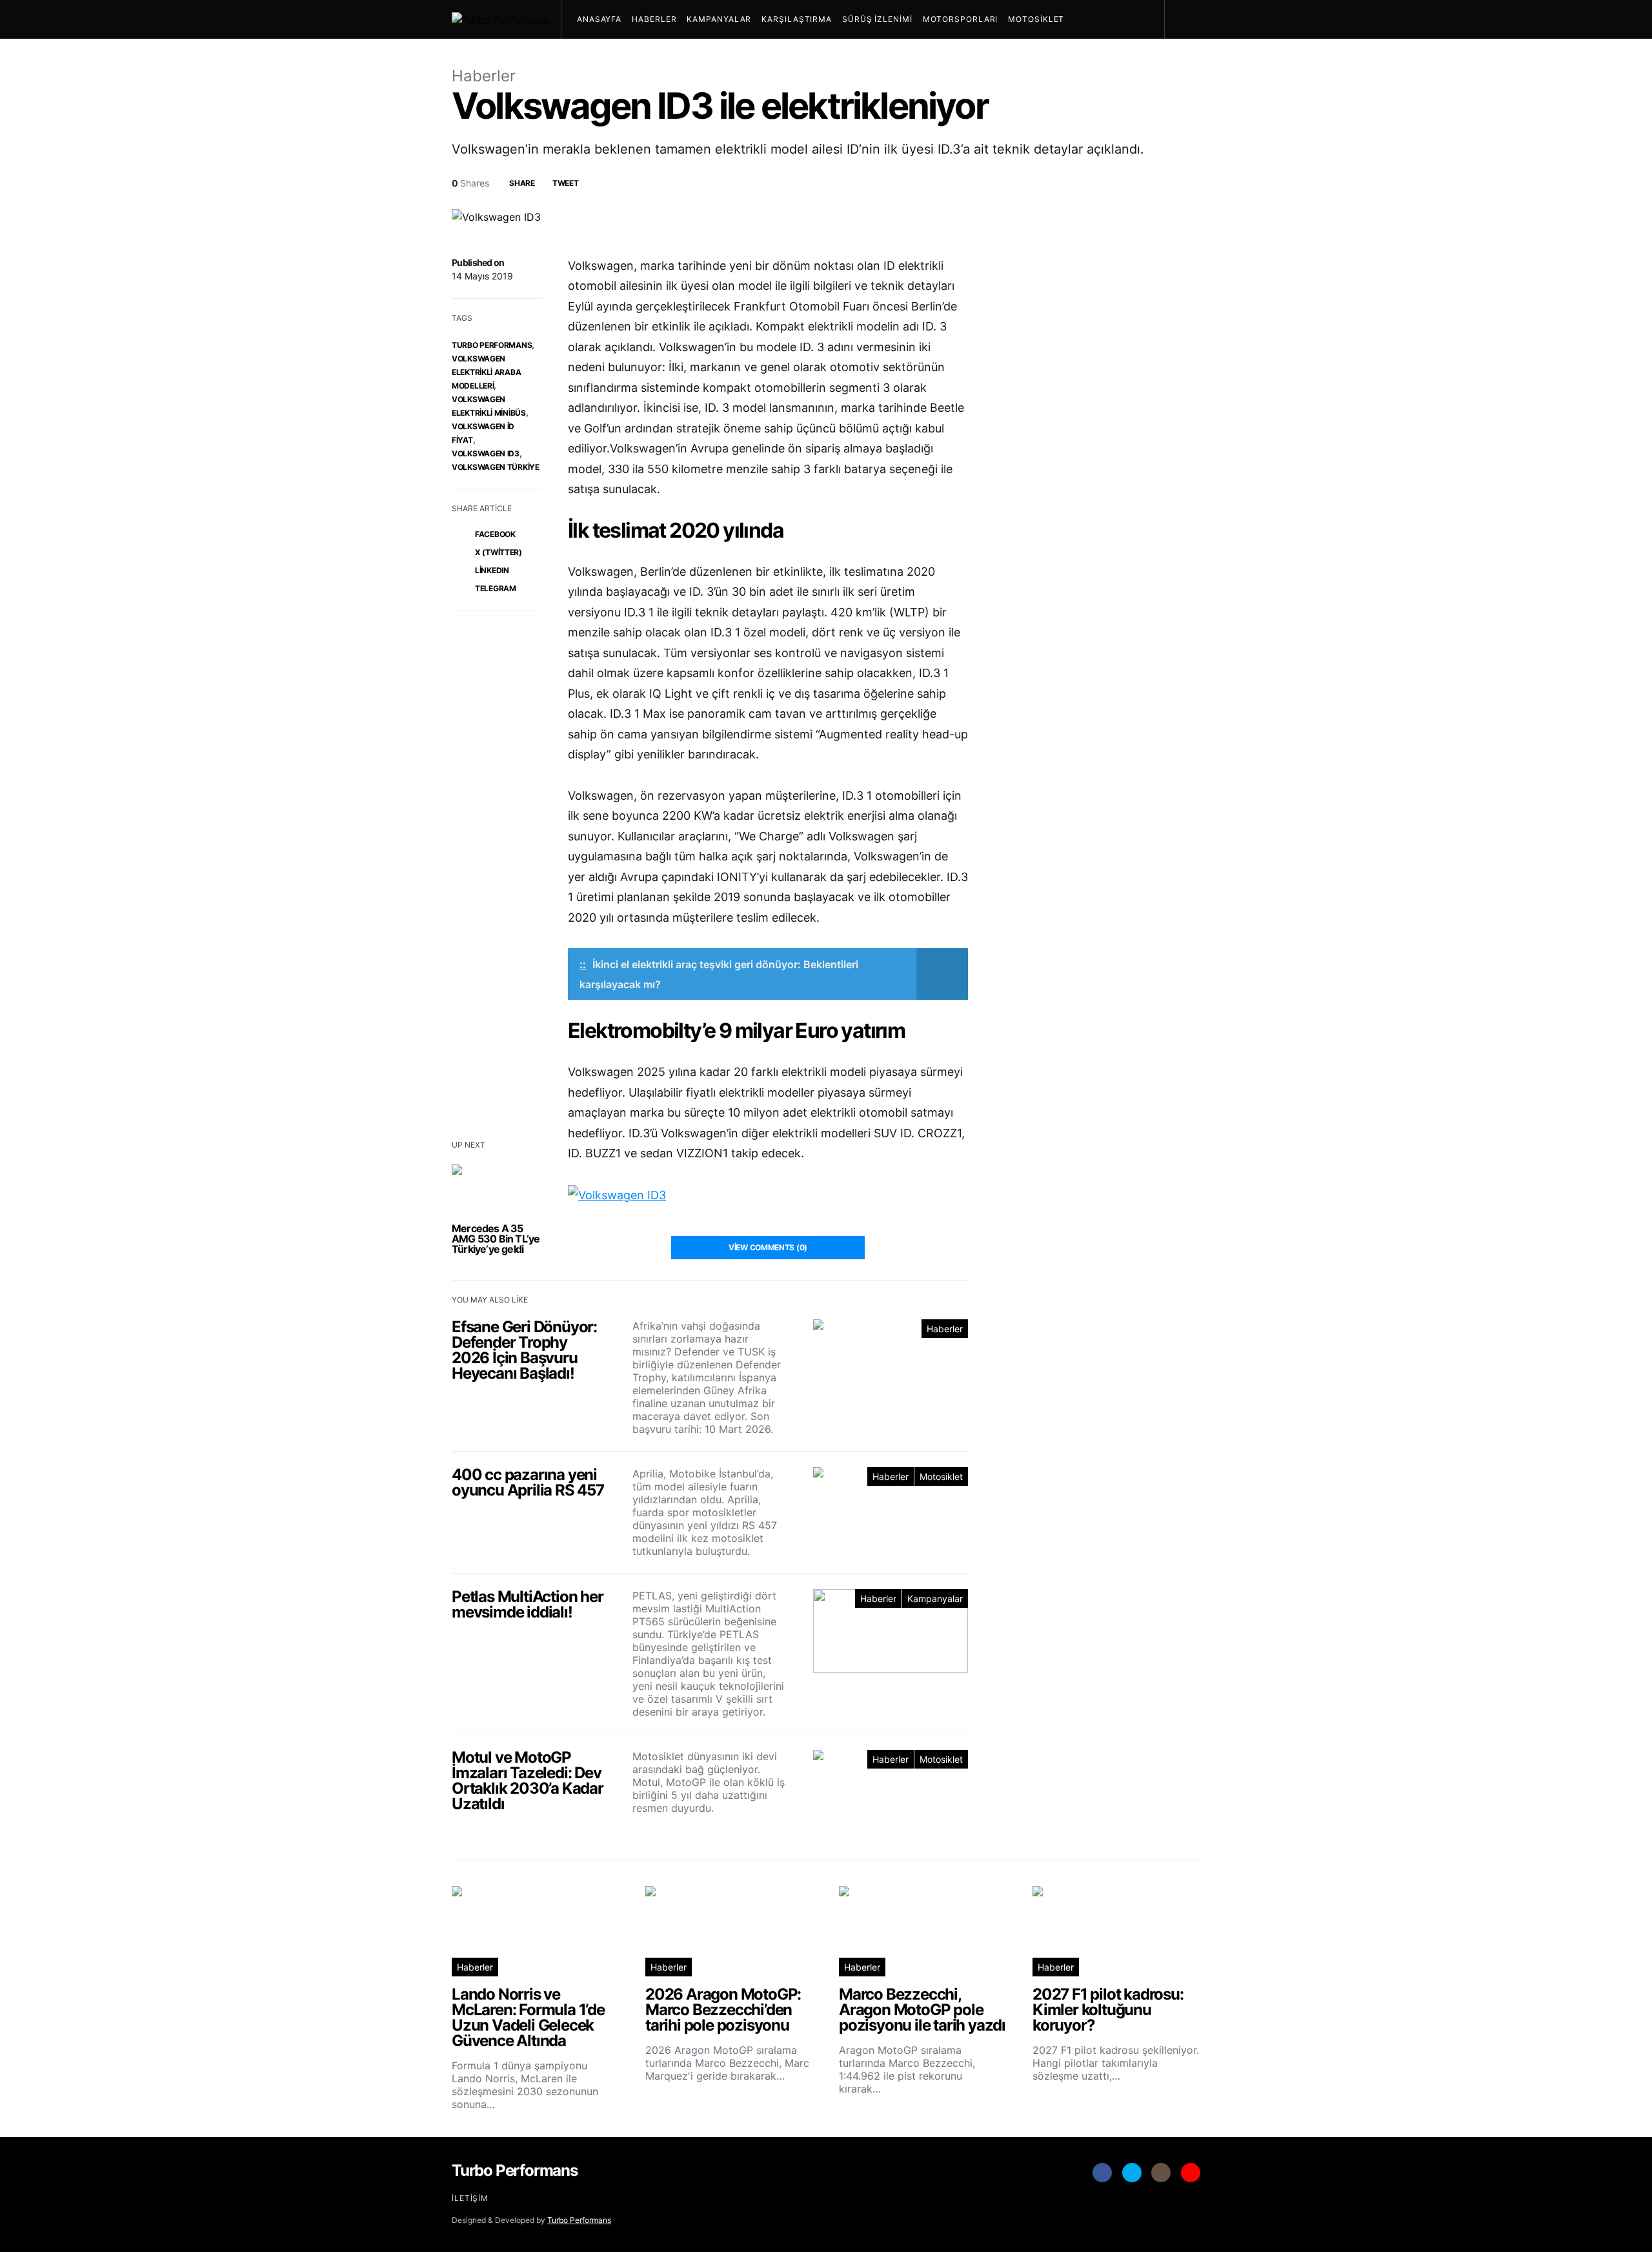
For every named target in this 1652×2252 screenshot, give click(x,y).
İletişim (470, 2198)
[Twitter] (1132, 2173)
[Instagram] (1161, 2173)
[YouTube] (1191, 2173)
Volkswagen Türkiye (496, 467)
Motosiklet (1036, 19)
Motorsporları (961, 19)
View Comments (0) (768, 1247)
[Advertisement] (1103, 1640)
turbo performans (492, 345)
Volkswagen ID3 (486, 453)
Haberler (654, 19)
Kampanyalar (719, 19)
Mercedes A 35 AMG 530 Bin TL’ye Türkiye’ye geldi (496, 1239)
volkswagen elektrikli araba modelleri (486, 372)
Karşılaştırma (797, 19)
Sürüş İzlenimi (877, 19)
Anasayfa (599, 19)
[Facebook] (1102, 2173)
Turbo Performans (579, 2220)
